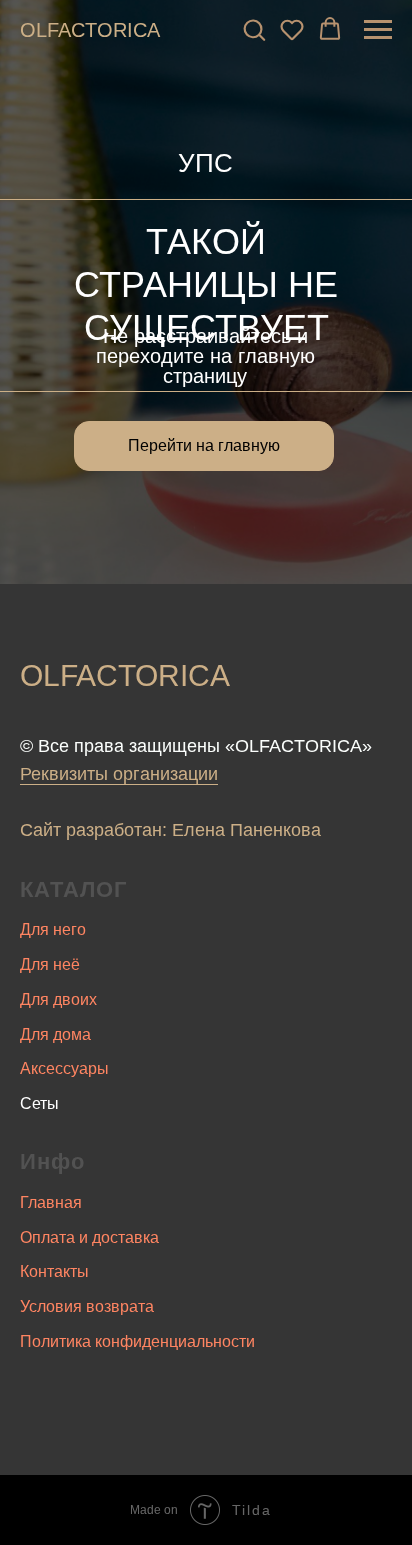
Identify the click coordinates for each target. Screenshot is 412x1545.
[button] (254, 29)
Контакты (54, 1271)
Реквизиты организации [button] (119, 774)
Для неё (50, 964)
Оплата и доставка (89, 1237)
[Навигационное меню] (378, 30)
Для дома (55, 1034)
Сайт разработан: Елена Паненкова (170, 830)
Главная (51, 1202)
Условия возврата (87, 1306)
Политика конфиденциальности (137, 1341)
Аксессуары (64, 1068)
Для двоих (58, 999)
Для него (53, 929)
